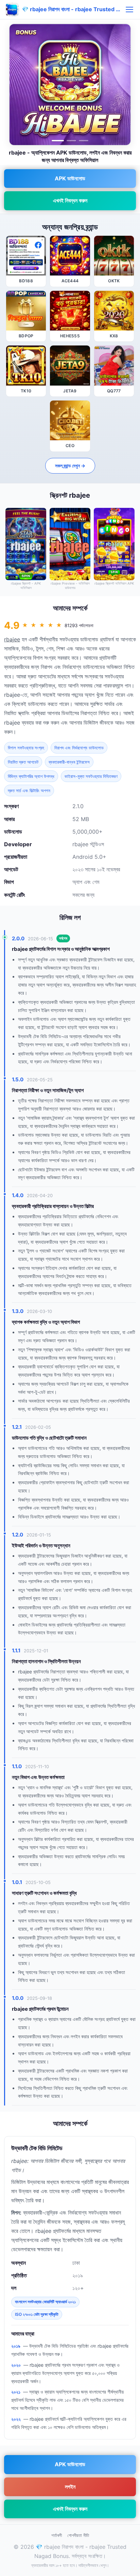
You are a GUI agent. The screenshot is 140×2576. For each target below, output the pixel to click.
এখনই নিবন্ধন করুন (70, 200)
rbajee (12, 639)
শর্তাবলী (57, 2535)
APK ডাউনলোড (70, 178)
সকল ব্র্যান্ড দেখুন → (70, 466)
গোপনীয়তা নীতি (78, 2535)
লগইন (70, 2487)
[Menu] (129, 10)
